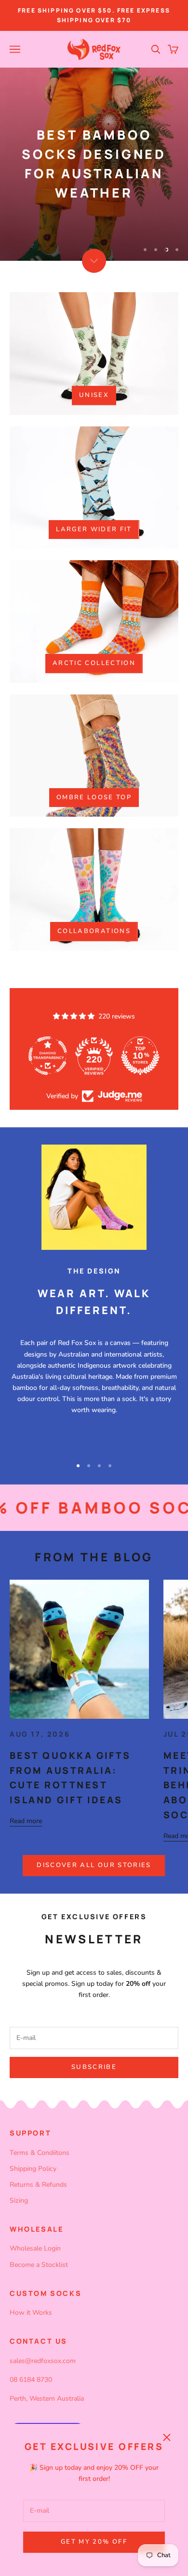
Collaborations (94, 931)
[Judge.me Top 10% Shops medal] (140, 1056)
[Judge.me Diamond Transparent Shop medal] (48, 1056)
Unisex (94, 395)
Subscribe (94, 2067)
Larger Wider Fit (94, 529)
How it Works (31, 2313)
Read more (26, 1821)
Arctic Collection (94, 663)
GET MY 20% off (94, 2542)
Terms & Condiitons (40, 2153)
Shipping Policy (33, 2169)
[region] (94, 164)
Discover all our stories (94, 1865)
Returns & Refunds (38, 2185)
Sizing (19, 2201)
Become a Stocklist (39, 2265)
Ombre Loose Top (94, 797)
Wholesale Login (35, 2248)
